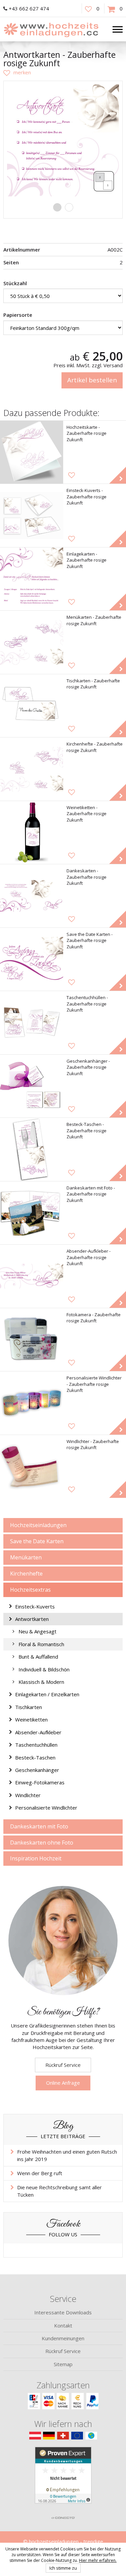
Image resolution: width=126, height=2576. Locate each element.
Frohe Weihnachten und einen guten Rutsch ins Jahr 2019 (67, 2155)
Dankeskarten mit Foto (39, 1826)
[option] (63, 140)
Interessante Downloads (63, 2312)
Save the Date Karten (37, 1541)
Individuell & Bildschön (44, 1669)
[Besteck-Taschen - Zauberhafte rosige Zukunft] (32, 1149)
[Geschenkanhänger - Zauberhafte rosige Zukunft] (32, 1086)
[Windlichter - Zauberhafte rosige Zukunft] (32, 1467)
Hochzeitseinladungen (38, 1525)
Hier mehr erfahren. (98, 2560)
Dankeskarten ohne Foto (42, 1843)
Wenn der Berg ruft (40, 2173)
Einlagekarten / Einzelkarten (47, 1694)
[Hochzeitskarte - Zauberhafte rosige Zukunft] (32, 452)
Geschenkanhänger (37, 1770)
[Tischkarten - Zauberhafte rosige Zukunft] (32, 706)
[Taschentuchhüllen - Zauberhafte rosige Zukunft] (32, 1023)
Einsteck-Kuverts (35, 1606)
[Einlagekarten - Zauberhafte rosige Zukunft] (32, 579)
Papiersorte (18, 315)
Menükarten (26, 1557)
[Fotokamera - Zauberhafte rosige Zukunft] (32, 1340)
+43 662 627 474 (29, 8)
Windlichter (28, 1795)
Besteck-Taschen (35, 1757)
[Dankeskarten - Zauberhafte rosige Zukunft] (32, 896)
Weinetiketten (31, 1719)
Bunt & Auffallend (38, 1657)
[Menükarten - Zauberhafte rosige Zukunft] (32, 642)
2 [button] (69, 207)
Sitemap (63, 2364)
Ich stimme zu (63, 2568)
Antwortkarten (32, 1619)
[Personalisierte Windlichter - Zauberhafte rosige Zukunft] (32, 1403)
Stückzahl (15, 283)
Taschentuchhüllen (36, 1745)
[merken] (17, 72)
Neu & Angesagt (37, 1631)
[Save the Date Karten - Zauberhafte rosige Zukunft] (32, 959)
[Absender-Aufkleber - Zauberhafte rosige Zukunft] (32, 1276)
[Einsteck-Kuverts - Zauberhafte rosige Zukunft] (32, 516)
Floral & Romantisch (41, 1644)
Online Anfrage (63, 2083)
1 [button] (57, 207)
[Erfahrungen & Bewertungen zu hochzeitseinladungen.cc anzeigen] (63, 2479)
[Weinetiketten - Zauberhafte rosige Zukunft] (32, 833)
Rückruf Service (63, 2065)
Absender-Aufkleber (38, 1732)
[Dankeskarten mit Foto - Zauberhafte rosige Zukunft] (32, 1213)
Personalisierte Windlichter (46, 1808)
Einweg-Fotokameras (40, 1782)
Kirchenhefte (26, 1574)
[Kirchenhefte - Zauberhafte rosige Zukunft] (32, 769)
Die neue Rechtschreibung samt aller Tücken (59, 2191)
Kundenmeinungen (63, 2338)
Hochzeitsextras (30, 1590)
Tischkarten (29, 1707)
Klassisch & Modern (41, 1682)
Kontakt (63, 2325)
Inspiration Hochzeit (36, 1858)
